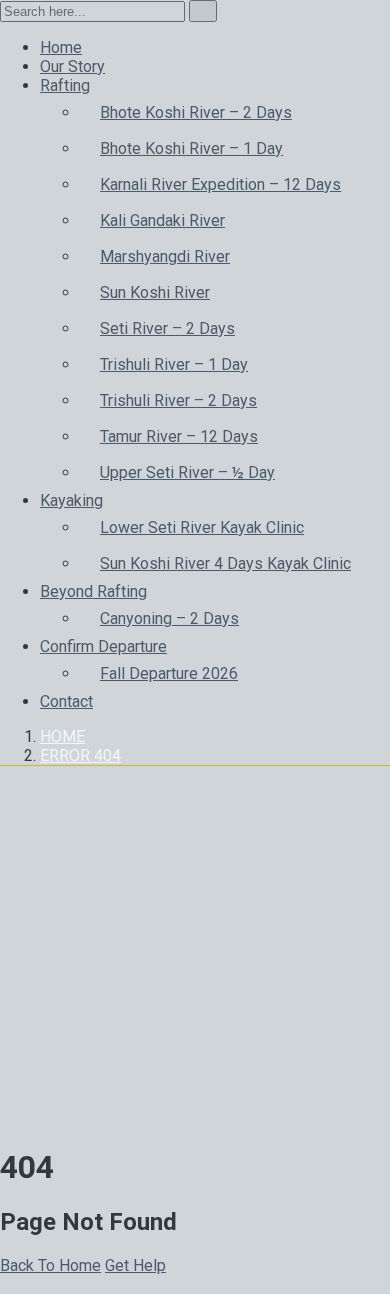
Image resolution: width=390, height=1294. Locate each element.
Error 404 (80, 755)
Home (62, 736)
